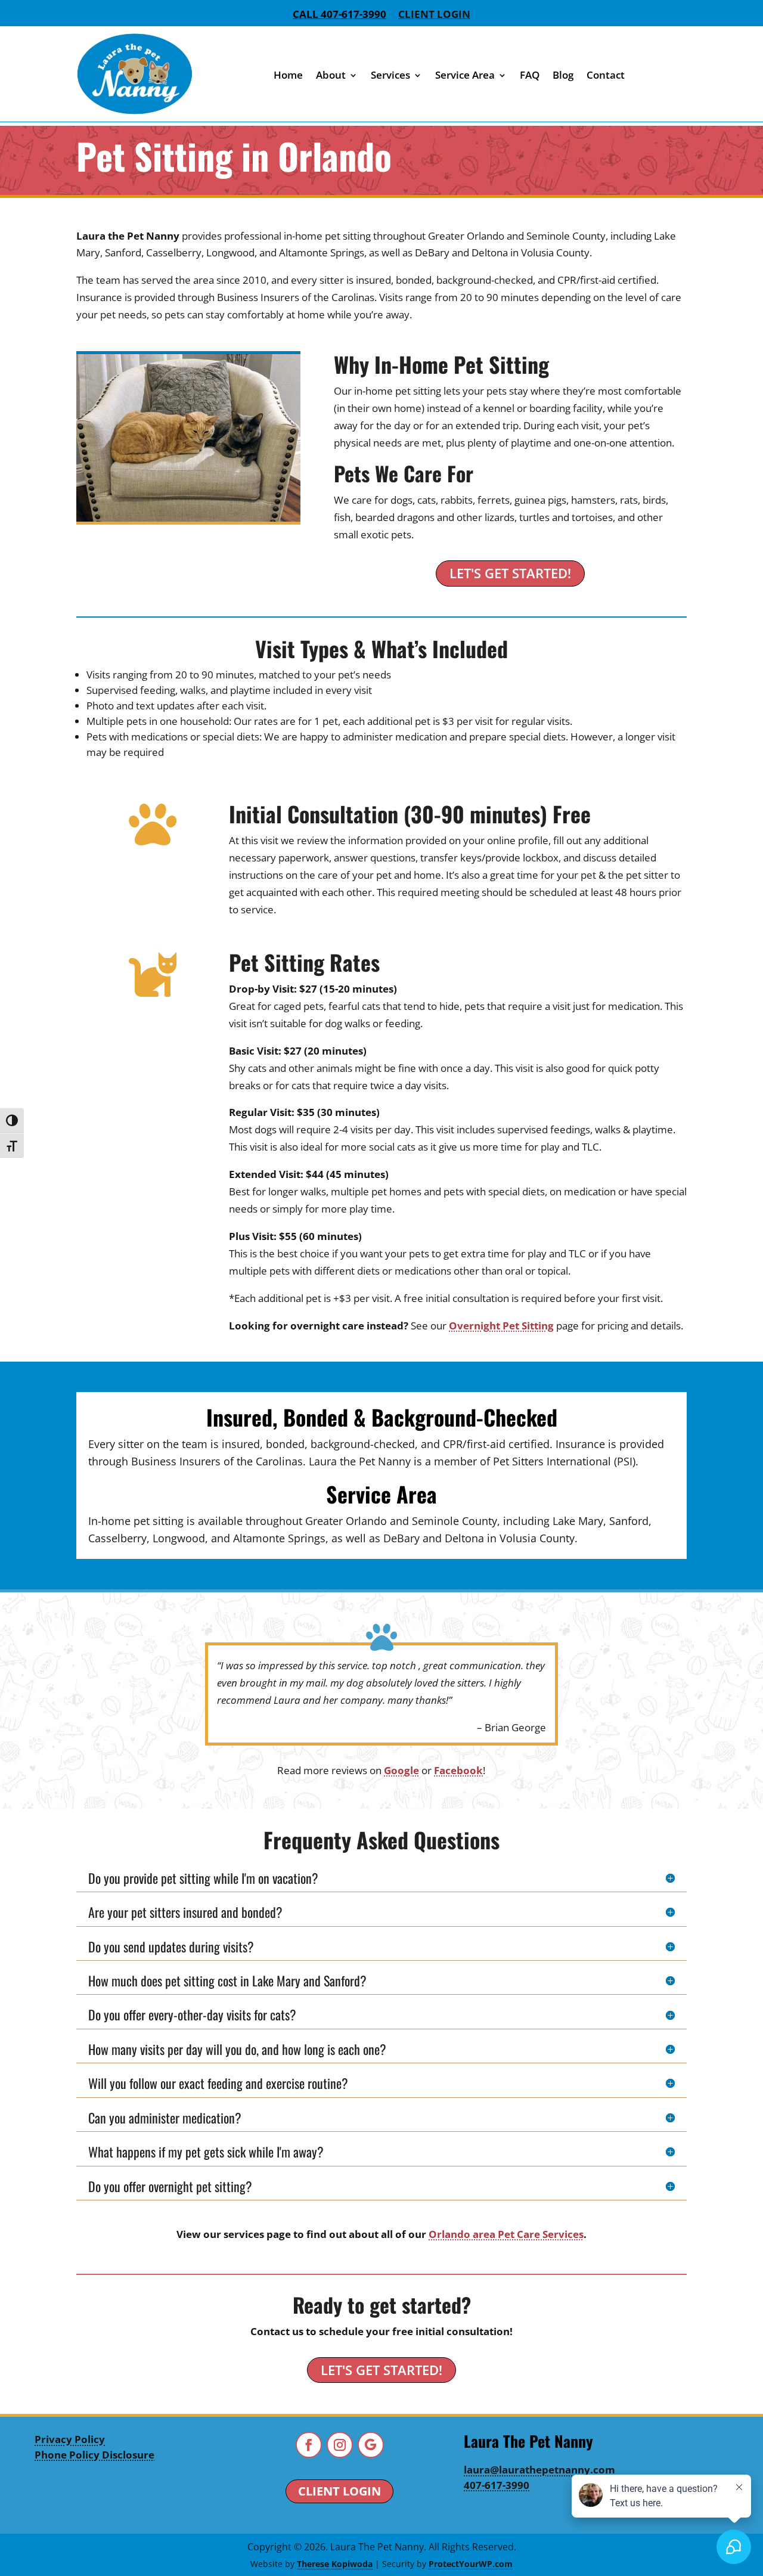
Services (390, 75)
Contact (606, 75)
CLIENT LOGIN (339, 2491)
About (331, 75)
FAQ (530, 75)
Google (401, 1770)
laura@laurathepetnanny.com (539, 2470)
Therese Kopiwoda (335, 2564)
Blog (563, 75)
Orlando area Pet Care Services (506, 2234)
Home (288, 75)
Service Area (465, 75)
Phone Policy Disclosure (94, 2455)
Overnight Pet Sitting (501, 1326)
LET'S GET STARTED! (510, 573)
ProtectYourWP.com (471, 2564)
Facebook (458, 1770)
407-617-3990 (497, 2485)
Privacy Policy (70, 2439)
